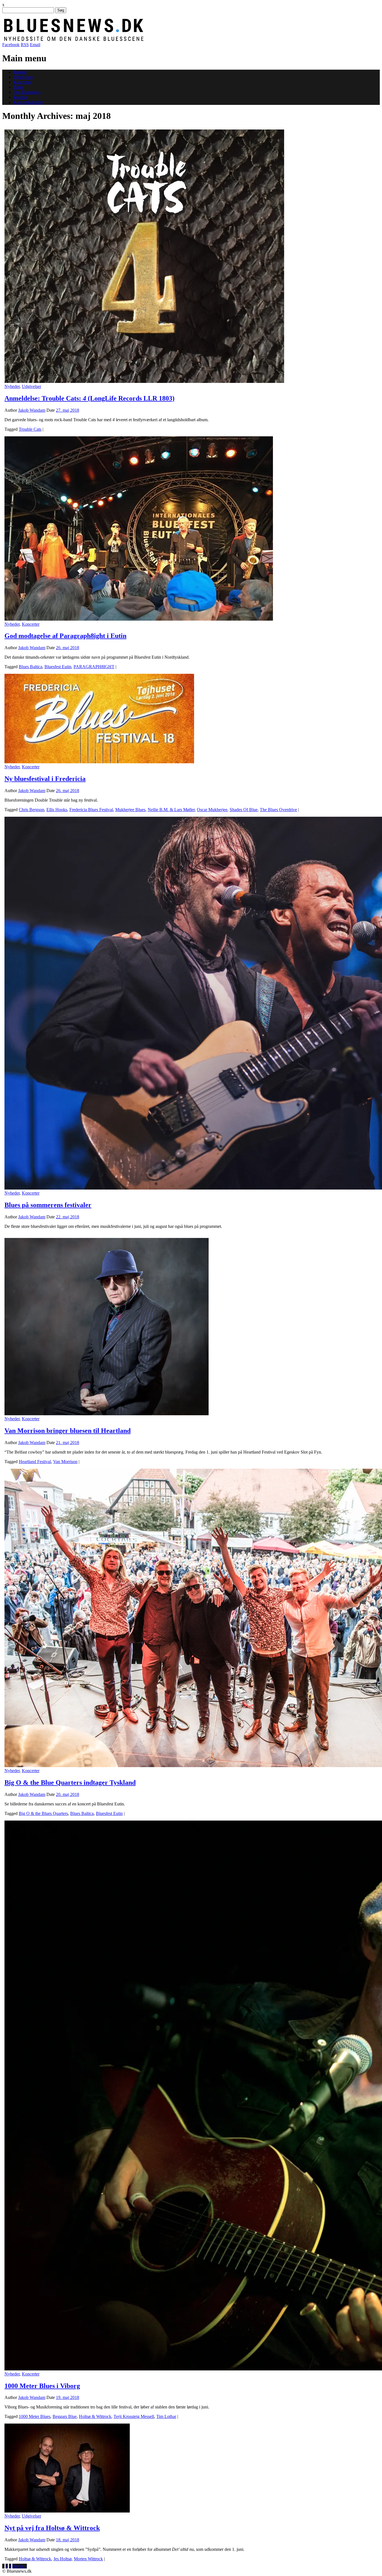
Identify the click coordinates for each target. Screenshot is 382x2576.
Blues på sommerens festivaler (48, 1205)
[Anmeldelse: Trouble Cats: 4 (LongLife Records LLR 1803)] (144, 381)
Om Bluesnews (27, 92)
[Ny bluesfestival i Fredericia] (99, 762)
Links (18, 87)
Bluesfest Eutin (58, 667)
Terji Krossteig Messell (134, 2416)
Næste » (20, 2566)
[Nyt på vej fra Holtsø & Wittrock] (67, 2511)
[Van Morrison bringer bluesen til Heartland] (107, 1414)
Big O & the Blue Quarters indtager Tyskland (70, 1783)
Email (35, 45)
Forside (20, 72)
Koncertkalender (28, 102)
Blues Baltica (30, 667)
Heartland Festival (35, 1462)
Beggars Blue (65, 2416)
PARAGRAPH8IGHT (94, 667)
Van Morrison (65, 1462)
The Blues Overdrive (278, 810)
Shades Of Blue (244, 810)
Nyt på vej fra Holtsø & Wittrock (52, 2528)
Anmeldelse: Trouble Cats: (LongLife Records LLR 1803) (89, 398)
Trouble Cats (30, 429)
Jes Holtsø (63, 2559)
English (20, 97)
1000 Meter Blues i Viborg (42, 2386)
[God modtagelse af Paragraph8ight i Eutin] (139, 619)
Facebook (11, 45)
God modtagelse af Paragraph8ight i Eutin (65, 636)
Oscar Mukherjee (212, 810)
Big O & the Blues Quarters (43, 1813)
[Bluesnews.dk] (132, 40)
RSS (25, 45)
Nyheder (12, 386)
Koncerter (22, 82)
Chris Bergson (31, 810)
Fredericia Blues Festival (91, 810)
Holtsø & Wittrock (95, 2416)
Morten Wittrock (88, 2559)
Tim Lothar (166, 2416)
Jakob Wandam (32, 410)
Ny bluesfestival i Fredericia (45, 779)
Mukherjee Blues (130, 810)
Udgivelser (23, 77)
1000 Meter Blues (35, 2416)
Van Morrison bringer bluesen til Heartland (68, 1431)
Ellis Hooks (57, 810)
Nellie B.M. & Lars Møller (171, 810)
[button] (144, 256)
